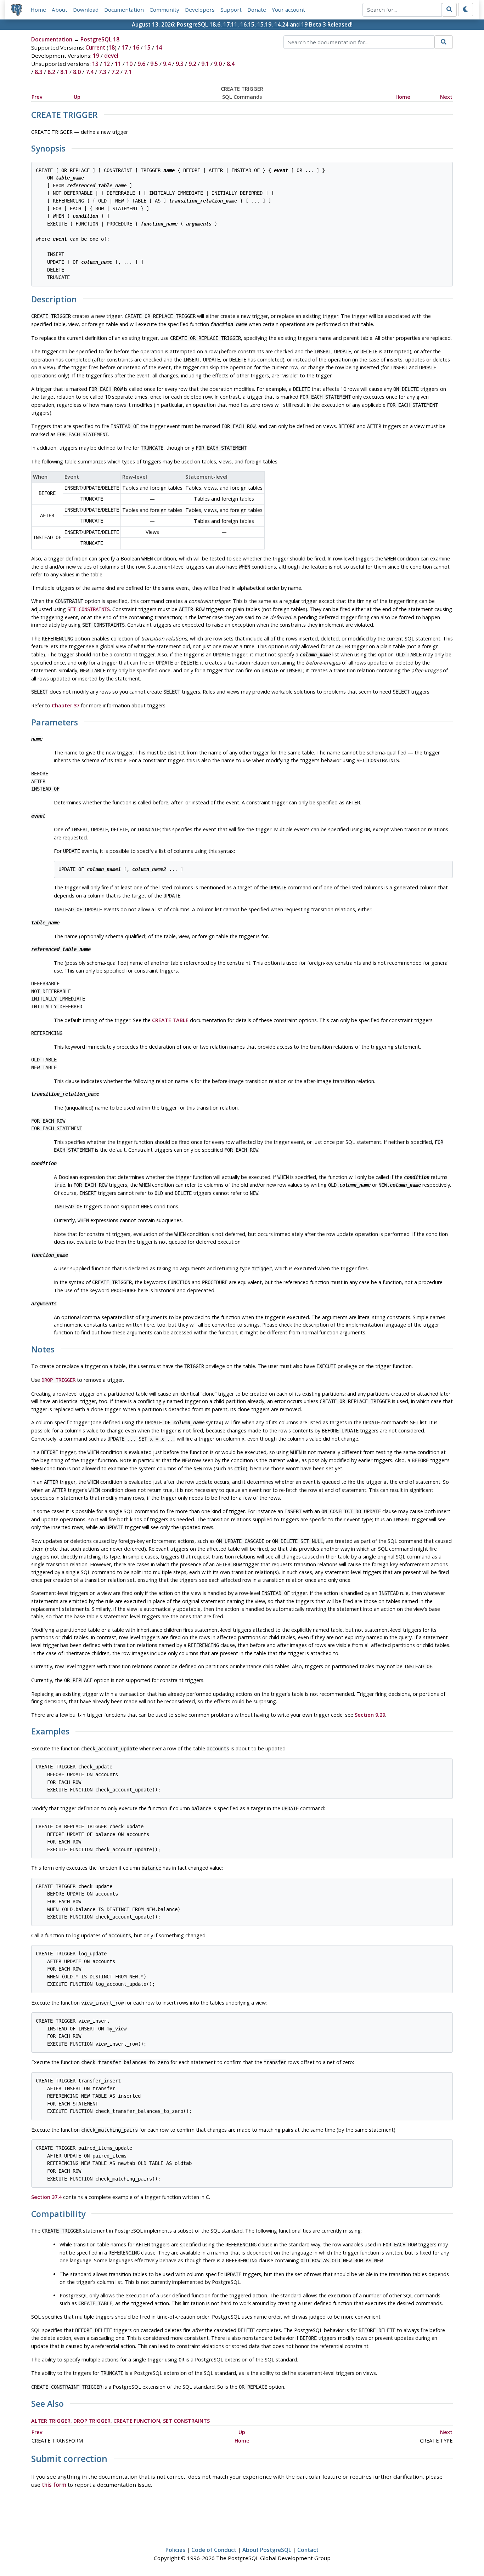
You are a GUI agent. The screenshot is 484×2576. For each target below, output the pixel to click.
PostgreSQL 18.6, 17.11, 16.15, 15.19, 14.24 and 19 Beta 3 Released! (265, 24)
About (60, 10)
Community (164, 10)
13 (95, 64)
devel (111, 56)
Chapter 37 (66, 705)
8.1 (64, 72)
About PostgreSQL (267, 2550)
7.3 (102, 72)
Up (77, 97)
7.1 (128, 72)
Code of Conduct (214, 2550)
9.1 (205, 64)
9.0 (218, 64)
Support (231, 10)
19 (96, 56)
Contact (308, 2550)
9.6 (141, 64)
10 (129, 64)
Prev (37, 97)
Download (86, 10)
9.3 (180, 64)
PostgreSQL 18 (100, 39)
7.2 (115, 72)
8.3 (39, 72)
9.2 (192, 64)
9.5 (154, 64)
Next (446, 97)
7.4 (90, 72)
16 (136, 47)
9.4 (167, 64)
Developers (200, 10)
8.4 (231, 64)
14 (159, 47)
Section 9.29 (370, 1715)
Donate (257, 10)
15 (147, 47)
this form (54, 2485)
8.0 (77, 72)
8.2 (51, 72)
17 (125, 47)
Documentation (124, 10)
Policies (175, 2550)
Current (95, 47)
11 (118, 64)
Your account (288, 10)
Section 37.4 (46, 2197)
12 (107, 64)
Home (38, 10)
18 (112, 47)
